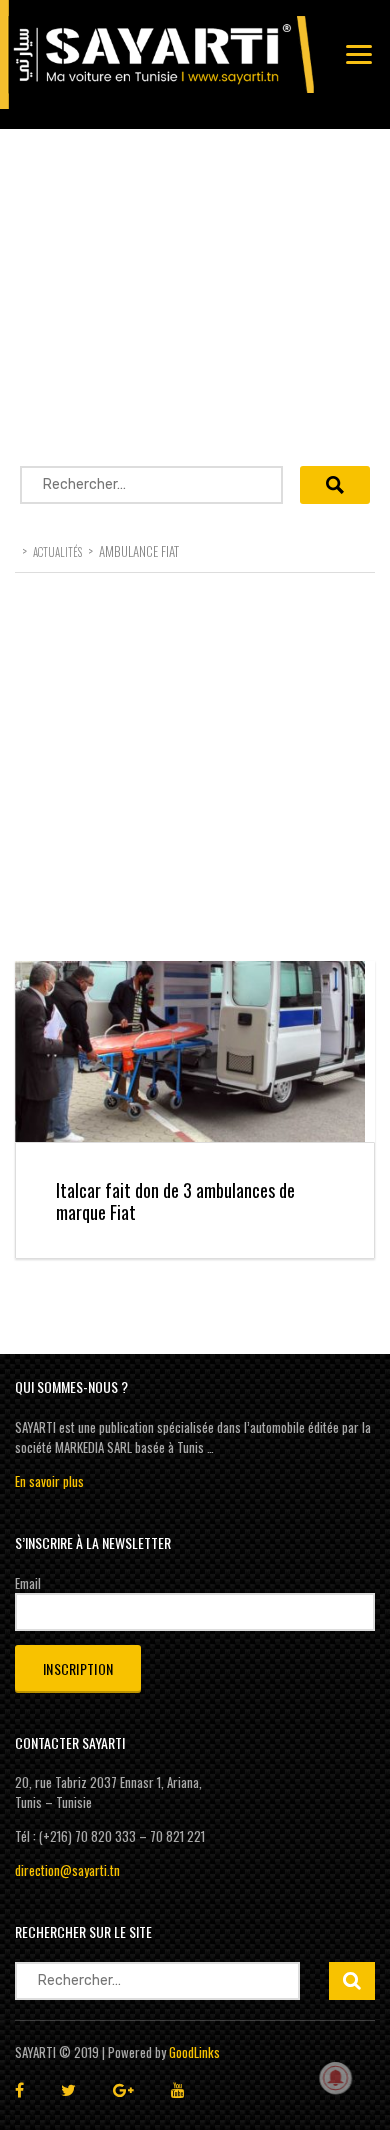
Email (28, 1583)
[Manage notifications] (336, 2078)
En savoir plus (49, 1481)
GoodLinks (194, 2052)
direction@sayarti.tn (67, 1870)
